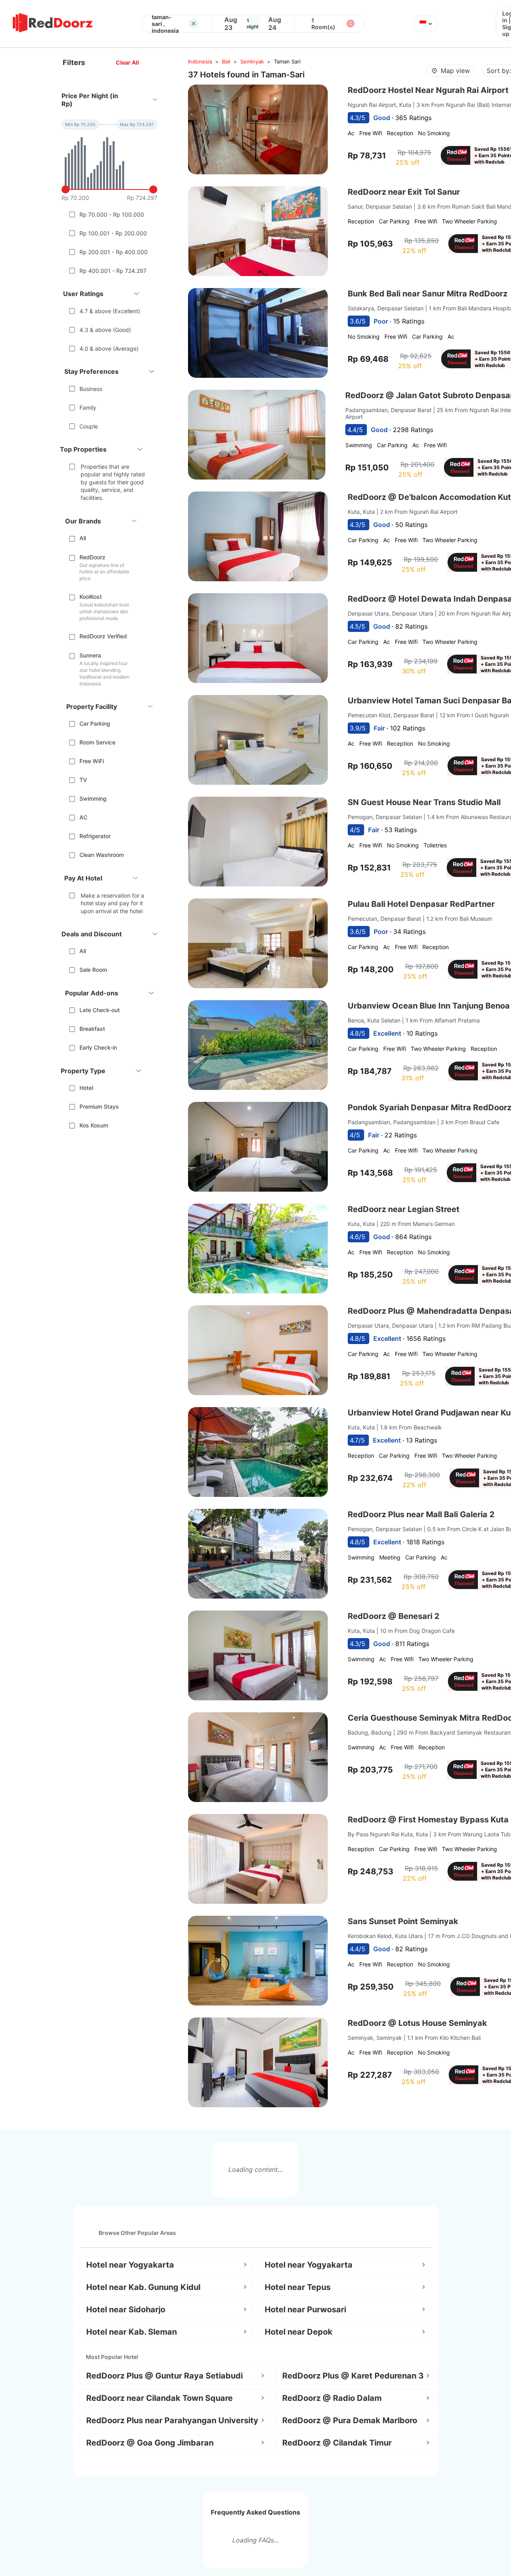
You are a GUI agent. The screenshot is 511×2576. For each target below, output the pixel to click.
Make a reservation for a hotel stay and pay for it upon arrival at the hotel (112, 903)
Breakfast (92, 1029)
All (83, 538)
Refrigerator (95, 836)
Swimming (93, 798)
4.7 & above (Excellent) (110, 311)
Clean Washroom (102, 855)
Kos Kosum (94, 1125)
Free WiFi (92, 761)
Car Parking (95, 723)
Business (91, 389)
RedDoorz (92, 557)
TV (83, 780)
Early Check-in (98, 1047)
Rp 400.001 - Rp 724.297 (113, 271)
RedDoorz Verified (103, 636)
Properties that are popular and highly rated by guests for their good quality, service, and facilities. (113, 482)
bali (226, 61)
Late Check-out (100, 1010)
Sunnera (90, 655)
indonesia (200, 61)
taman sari (287, 61)
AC (83, 817)
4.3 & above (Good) (105, 330)
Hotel (86, 1088)
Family (88, 408)
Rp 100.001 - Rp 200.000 (113, 233)
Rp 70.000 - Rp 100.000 (112, 214)
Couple (89, 426)
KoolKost (91, 597)
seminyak (252, 61)
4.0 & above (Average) (109, 348)
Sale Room (93, 970)
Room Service (97, 742)
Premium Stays (99, 1106)
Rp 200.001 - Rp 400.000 (114, 252)
